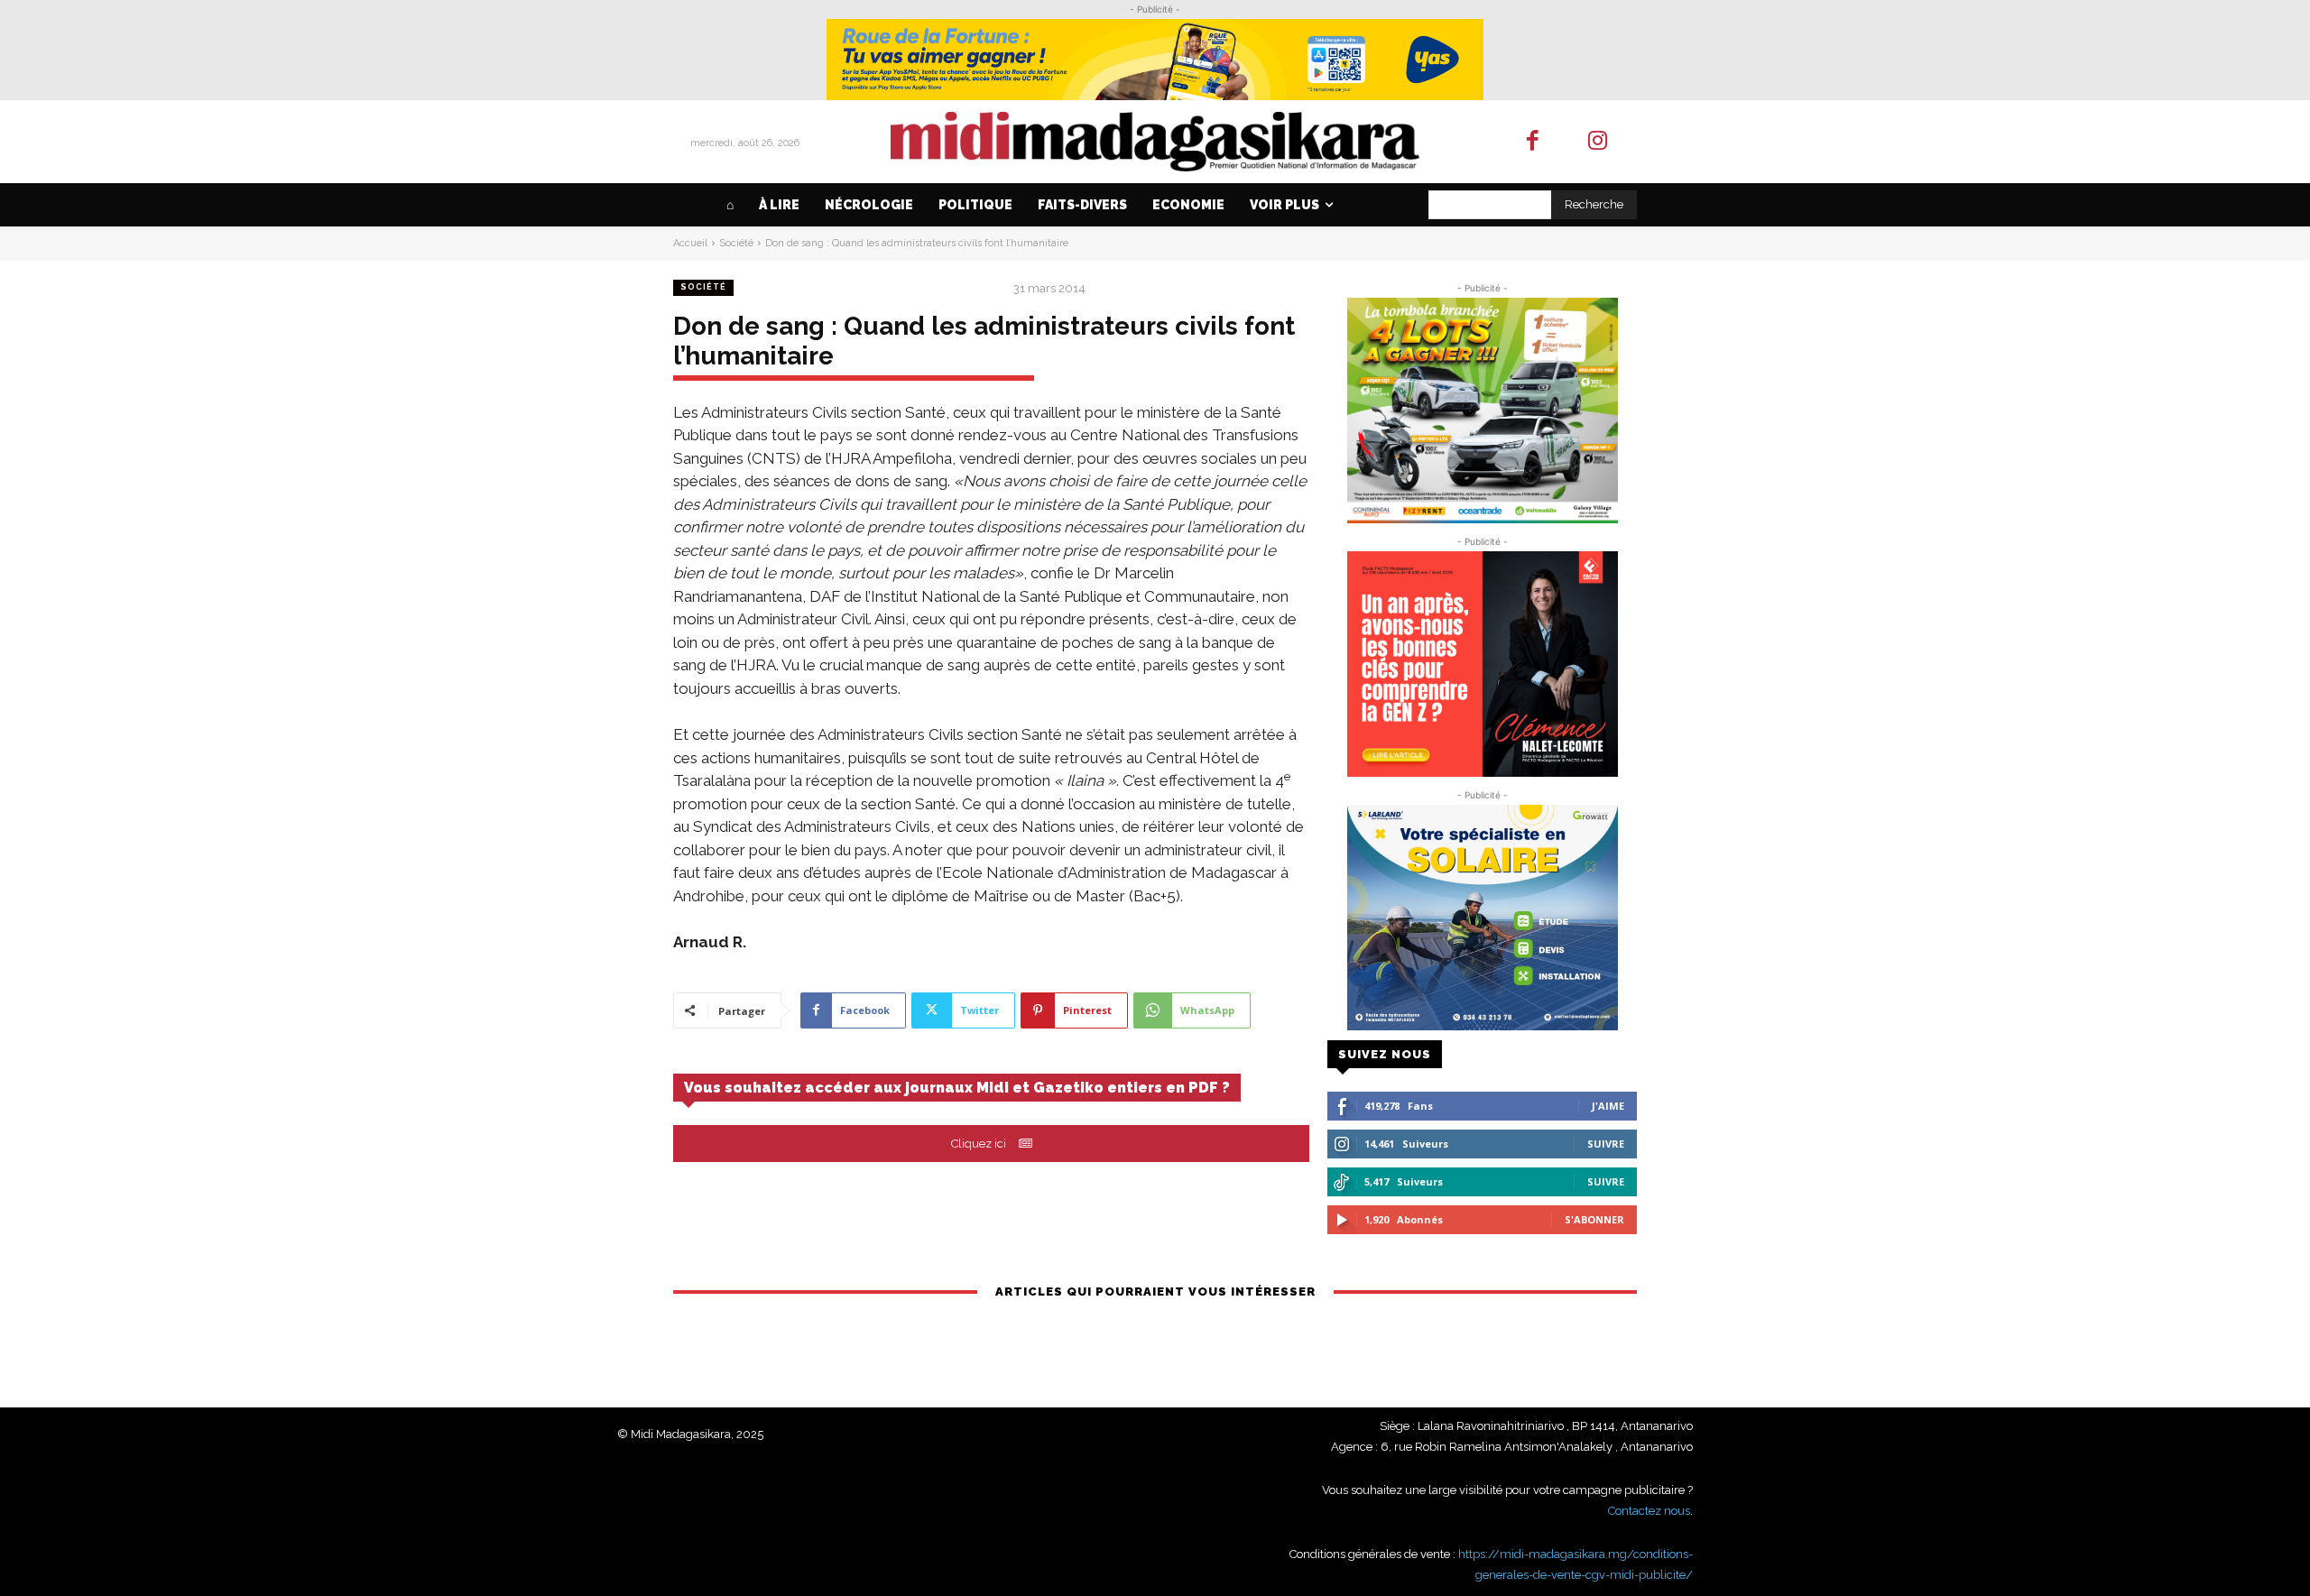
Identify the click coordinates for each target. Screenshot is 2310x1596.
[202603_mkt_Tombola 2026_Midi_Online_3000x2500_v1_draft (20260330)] (1482, 411)
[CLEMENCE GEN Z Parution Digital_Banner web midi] (1482, 664)
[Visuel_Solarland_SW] (1482, 918)
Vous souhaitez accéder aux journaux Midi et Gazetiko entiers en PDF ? (957, 1088)
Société (736, 243)
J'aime (1608, 1106)
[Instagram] (1599, 142)
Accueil (690, 243)
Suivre (1606, 1144)
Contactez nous (1649, 1511)
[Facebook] (1533, 142)
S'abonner (1594, 1219)
